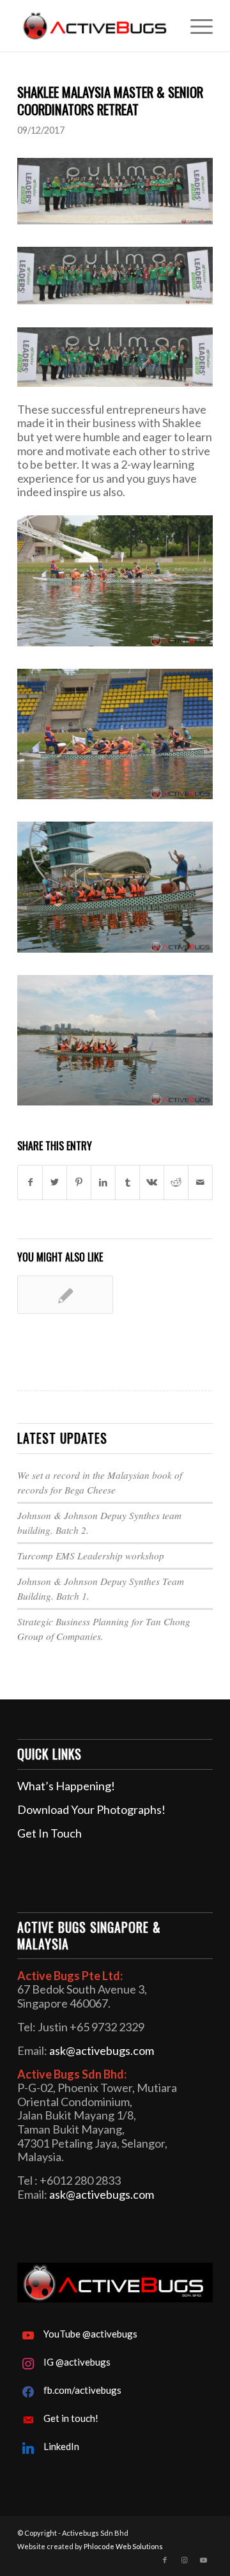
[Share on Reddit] (176, 1183)
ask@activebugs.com (102, 2050)
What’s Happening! (66, 1786)
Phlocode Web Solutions (123, 2546)
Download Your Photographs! (91, 1809)
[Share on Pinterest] (79, 1183)
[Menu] (195, 26)
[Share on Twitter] (55, 1183)
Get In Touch (50, 1833)
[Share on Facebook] (30, 1183)
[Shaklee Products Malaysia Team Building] (65, 1295)
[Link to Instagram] (184, 2560)
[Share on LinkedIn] (103, 1183)
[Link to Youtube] (203, 2560)
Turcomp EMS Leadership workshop (91, 1556)
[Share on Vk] (152, 1183)
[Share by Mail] (200, 1183)
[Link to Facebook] (165, 2560)
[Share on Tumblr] (127, 1183)
